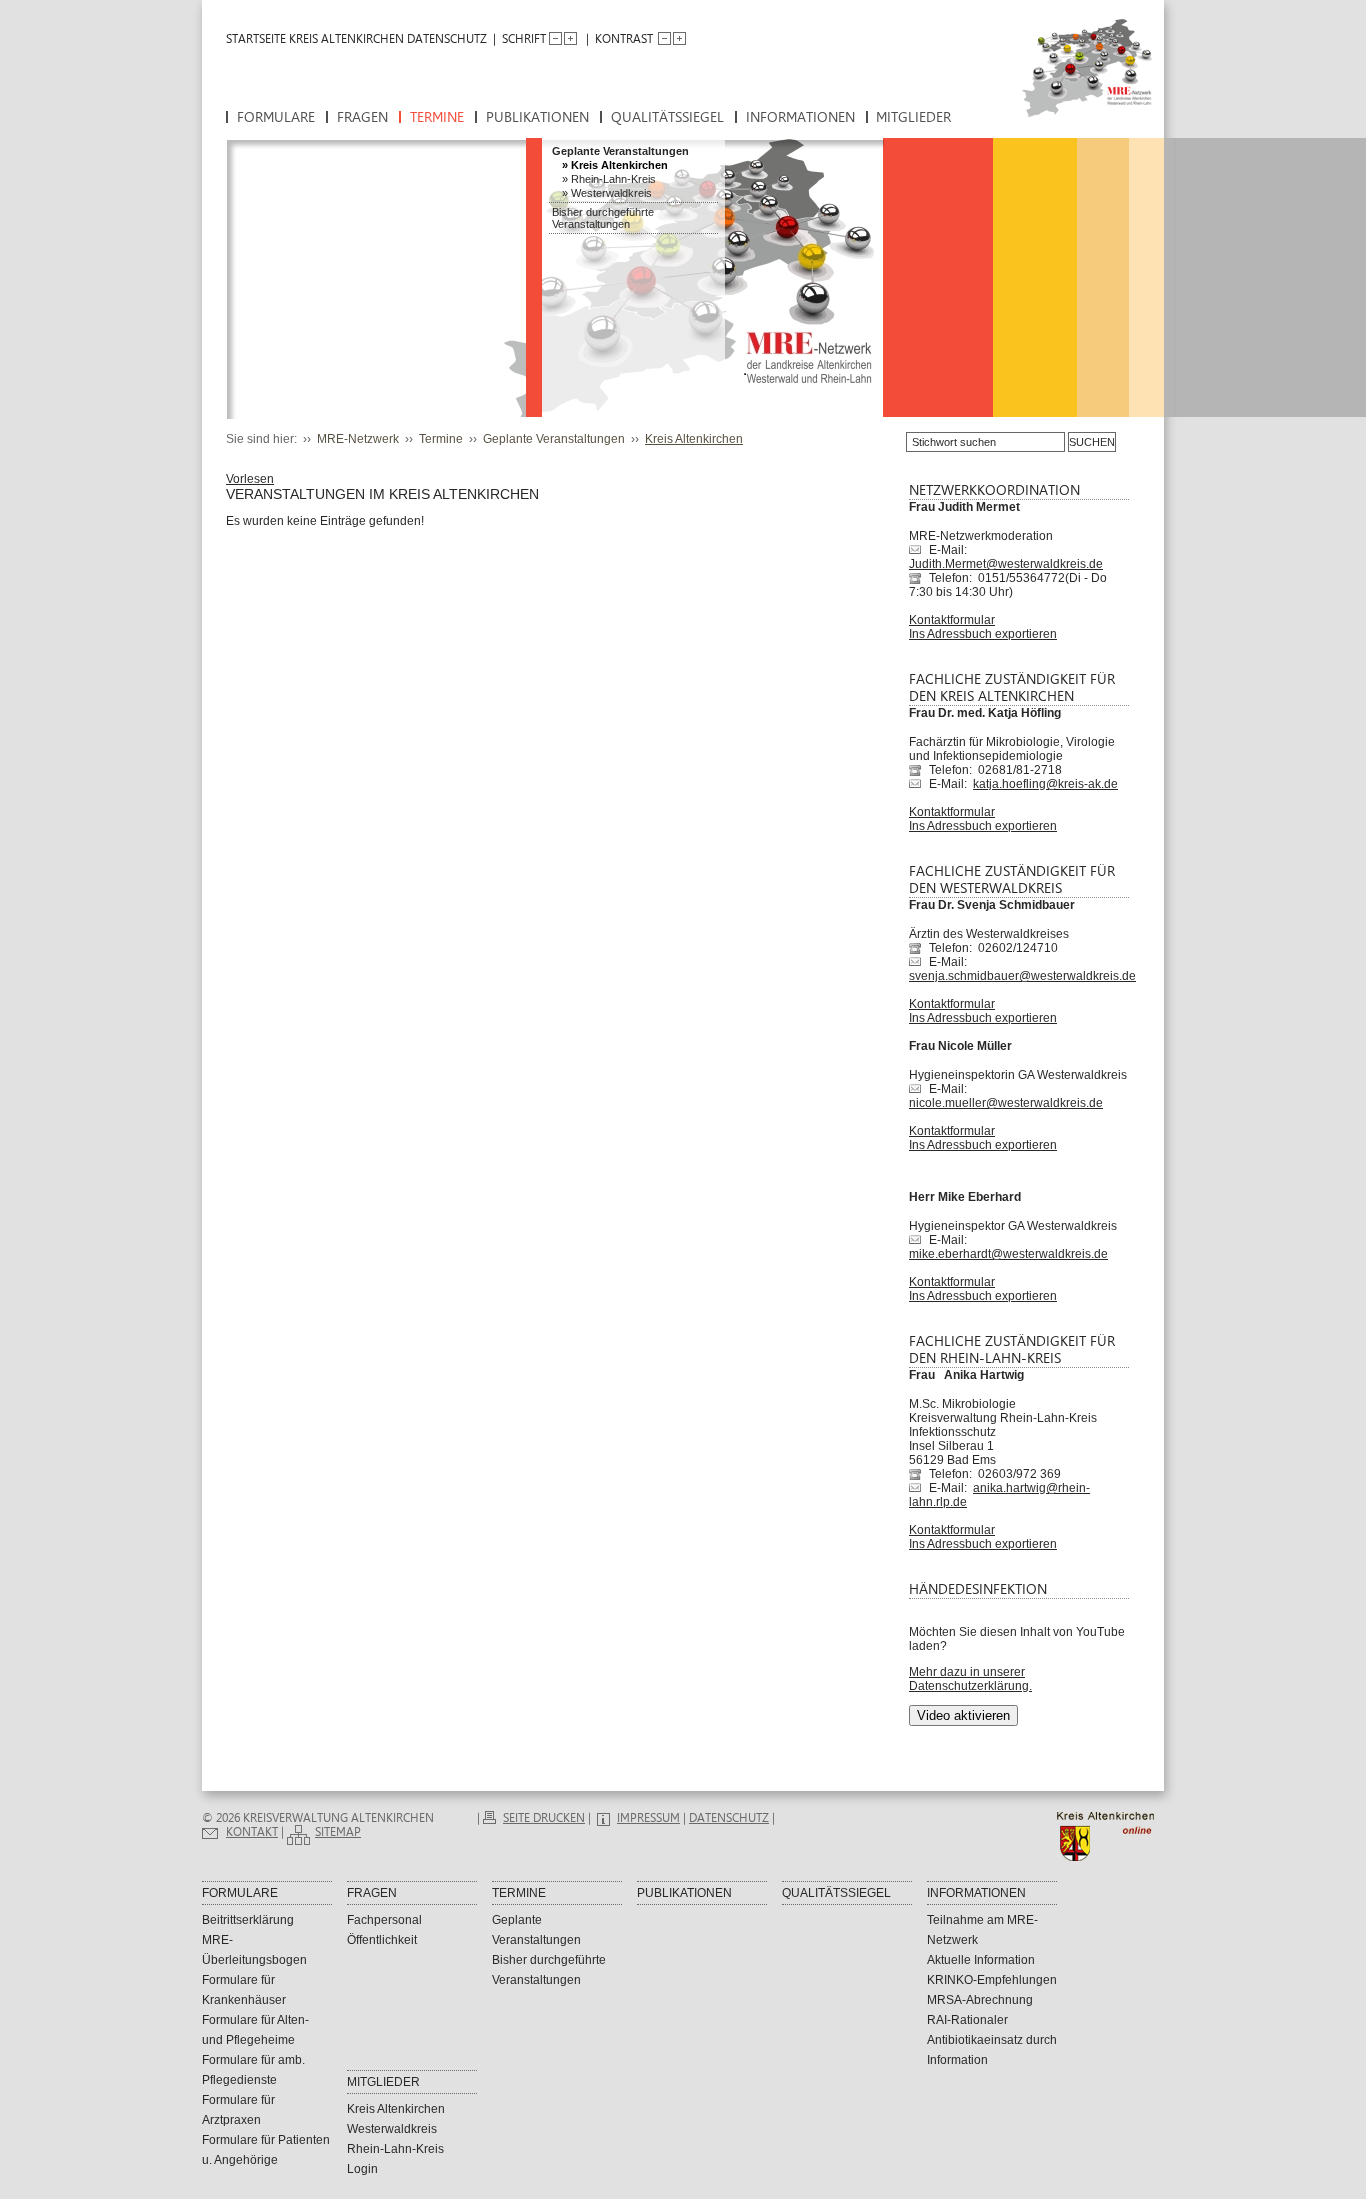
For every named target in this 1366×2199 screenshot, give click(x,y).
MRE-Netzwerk (358, 439)
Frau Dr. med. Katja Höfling (985, 713)
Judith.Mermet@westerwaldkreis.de (1006, 564)
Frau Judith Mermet (964, 507)
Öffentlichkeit (382, 1940)
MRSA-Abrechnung (980, 2000)
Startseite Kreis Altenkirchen (315, 39)
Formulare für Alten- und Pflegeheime (255, 2030)
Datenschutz (447, 39)
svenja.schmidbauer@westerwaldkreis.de (1022, 976)
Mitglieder (913, 117)
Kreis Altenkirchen (619, 165)
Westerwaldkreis (611, 193)
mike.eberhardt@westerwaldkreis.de (1008, 1254)
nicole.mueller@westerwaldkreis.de (1006, 1103)
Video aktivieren (963, 1715)
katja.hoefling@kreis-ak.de (1045, 784)
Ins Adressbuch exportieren (983, 634)
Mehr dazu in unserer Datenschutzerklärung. (970, 1679)
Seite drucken (544, 1818)
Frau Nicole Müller (960, 1046)
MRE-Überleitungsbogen (254, 1950)
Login (362, 2169)
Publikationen (537, 117)
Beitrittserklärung (248, 1920)
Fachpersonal (384, 1920)
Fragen (362, 117)
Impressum (648, 1818)
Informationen (800, 117)
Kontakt (252, 1832)
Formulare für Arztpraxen (238, 2110)
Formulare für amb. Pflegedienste (253, 2070)
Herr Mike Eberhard (965, 1197)
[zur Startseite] (1071, 79)
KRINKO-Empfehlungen (992, 1980)
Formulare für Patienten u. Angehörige (266, 2150)
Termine (437, 117)
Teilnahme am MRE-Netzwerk (982, 1930)
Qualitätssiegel (667, 117)
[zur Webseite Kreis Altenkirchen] (1110, 1857)
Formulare (276, 117)
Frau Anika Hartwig (966, 1375)
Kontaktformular (952, 620)
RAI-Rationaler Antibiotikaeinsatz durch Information (992, 2040)
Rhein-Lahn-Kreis (613, 179)
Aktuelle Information (981, 1960)
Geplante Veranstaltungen (620, 151)
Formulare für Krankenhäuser (244, 1990)
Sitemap (338, 1832)
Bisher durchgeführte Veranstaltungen (603, 218)
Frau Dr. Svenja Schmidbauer (992, 905)
